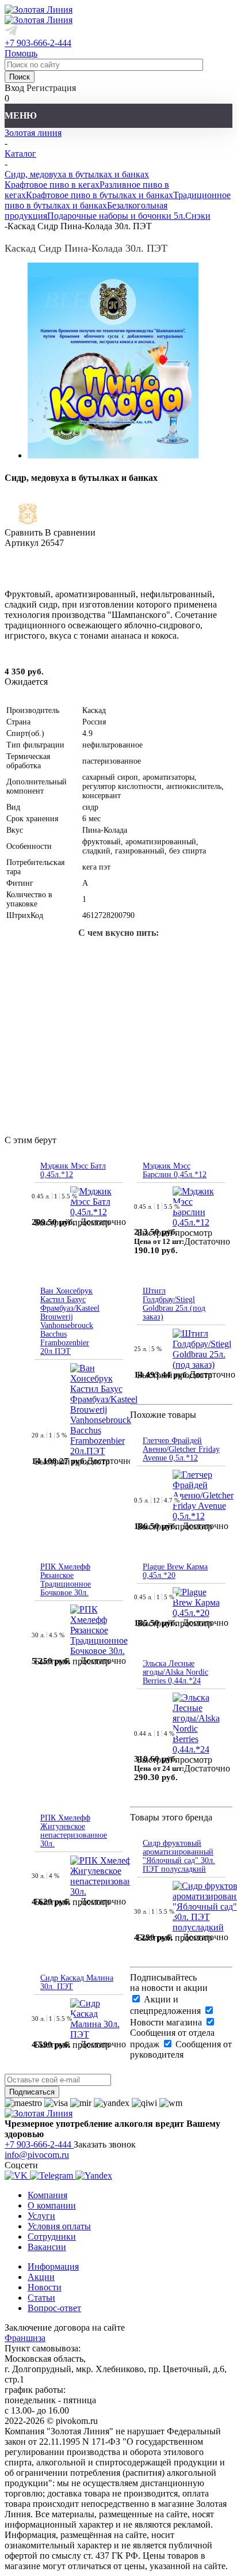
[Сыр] (100, 955)
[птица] (174, 955)
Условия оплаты (59, 2226)
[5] (67, 573)
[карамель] (211, 992)
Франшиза (25, 2338)
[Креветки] (63, 992)
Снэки (198, 216)
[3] (40, 573)
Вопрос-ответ (54, 2308)
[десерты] (63, 955)
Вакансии (47, 2247)
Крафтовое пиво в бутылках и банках (100, 195)
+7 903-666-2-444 (38, 43)
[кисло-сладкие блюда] (137, 992)
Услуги (41, 2216)
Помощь (21, 53)
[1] (12, 573)
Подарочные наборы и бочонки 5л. (116, 216)
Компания (47, 2195)
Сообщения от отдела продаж (172, 2038)
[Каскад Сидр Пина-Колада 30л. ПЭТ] (113, 455)
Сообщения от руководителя (181, 2049)
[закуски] (137, 955)
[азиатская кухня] (211, 955)
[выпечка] (26, 955)
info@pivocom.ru (37, 2155)
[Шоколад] (174, 992)
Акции (41, 2277)
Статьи (41, 2298)
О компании (52, 2205)
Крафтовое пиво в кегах (52, 185)
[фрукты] (100, 992)
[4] (53, 573)
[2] (26, 573)
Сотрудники (52, 2237)
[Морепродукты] (26, 992)
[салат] (118, 1029)
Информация (53, 2266)
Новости (45, 2287)
